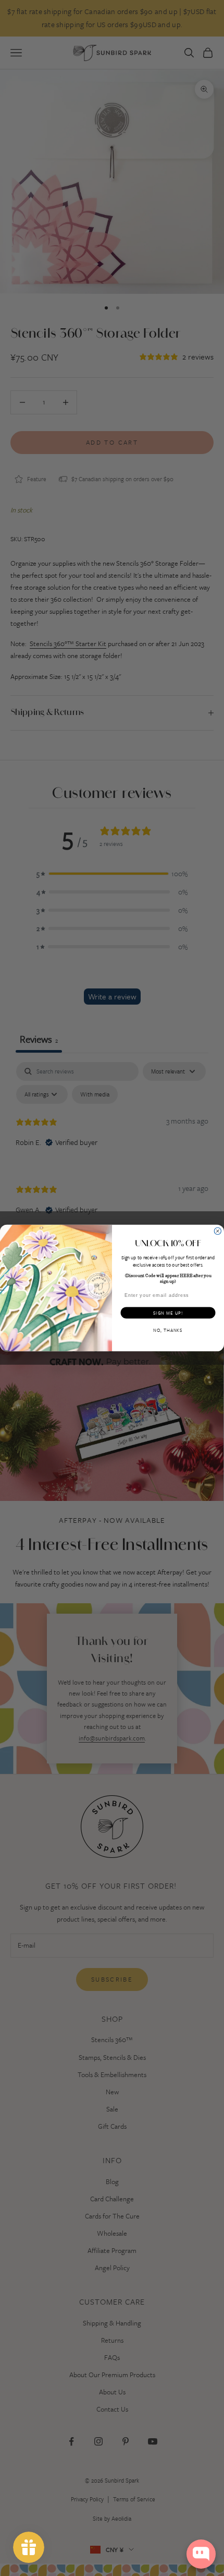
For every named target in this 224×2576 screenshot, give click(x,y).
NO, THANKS (168, 1330)
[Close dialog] (217, 1231)
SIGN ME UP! (168, 1313)
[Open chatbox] (201, 2554)
